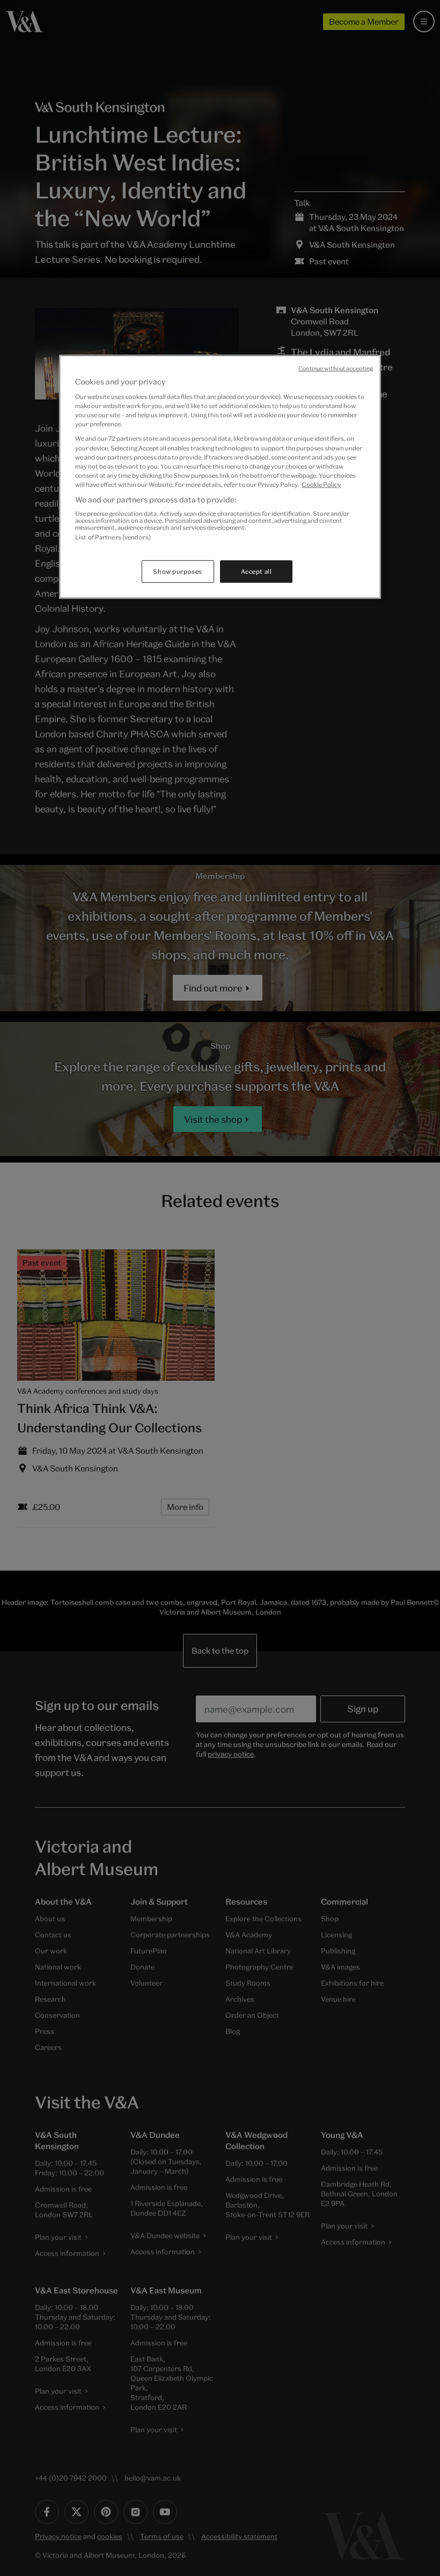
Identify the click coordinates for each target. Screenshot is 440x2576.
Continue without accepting (336, 368)
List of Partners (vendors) (113, 537)
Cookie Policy (321, 484)
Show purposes (177, 571)
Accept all (256, 571)
